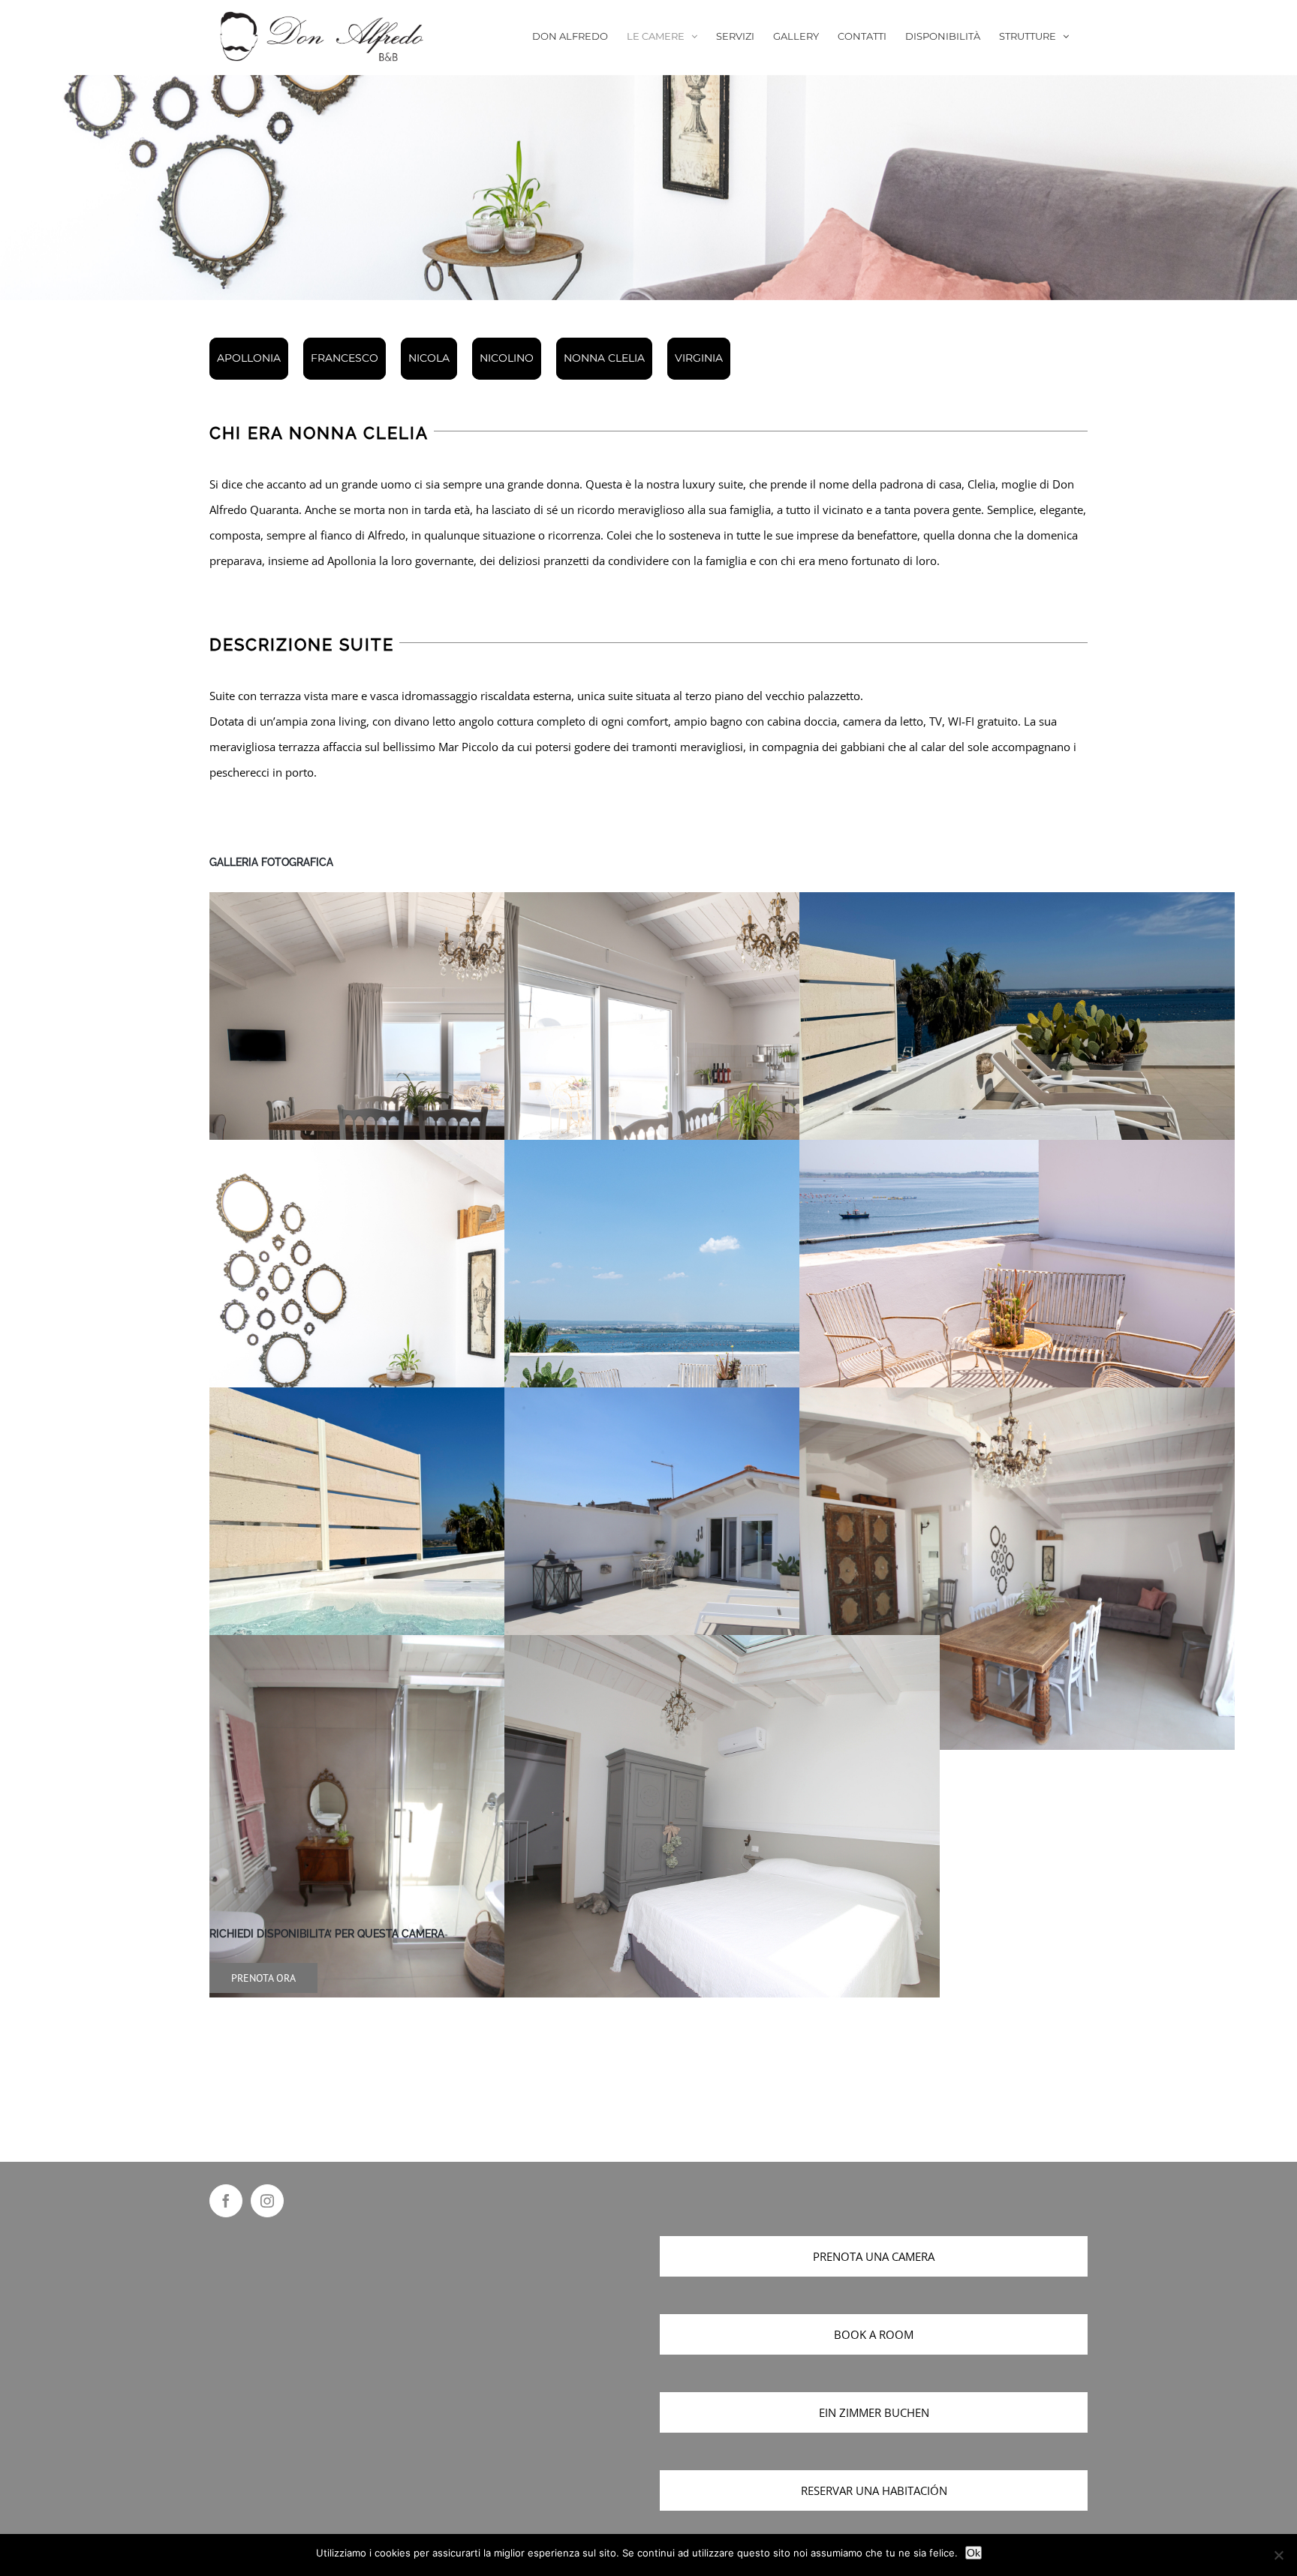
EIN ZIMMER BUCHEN (874, 2412)
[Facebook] (226, 2201)
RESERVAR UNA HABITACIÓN (874, 2490)
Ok (974, 2553)
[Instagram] (267, 2201)
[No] (1278, 2555)
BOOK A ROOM (874, 2334)
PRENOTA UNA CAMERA (874, 2256)
